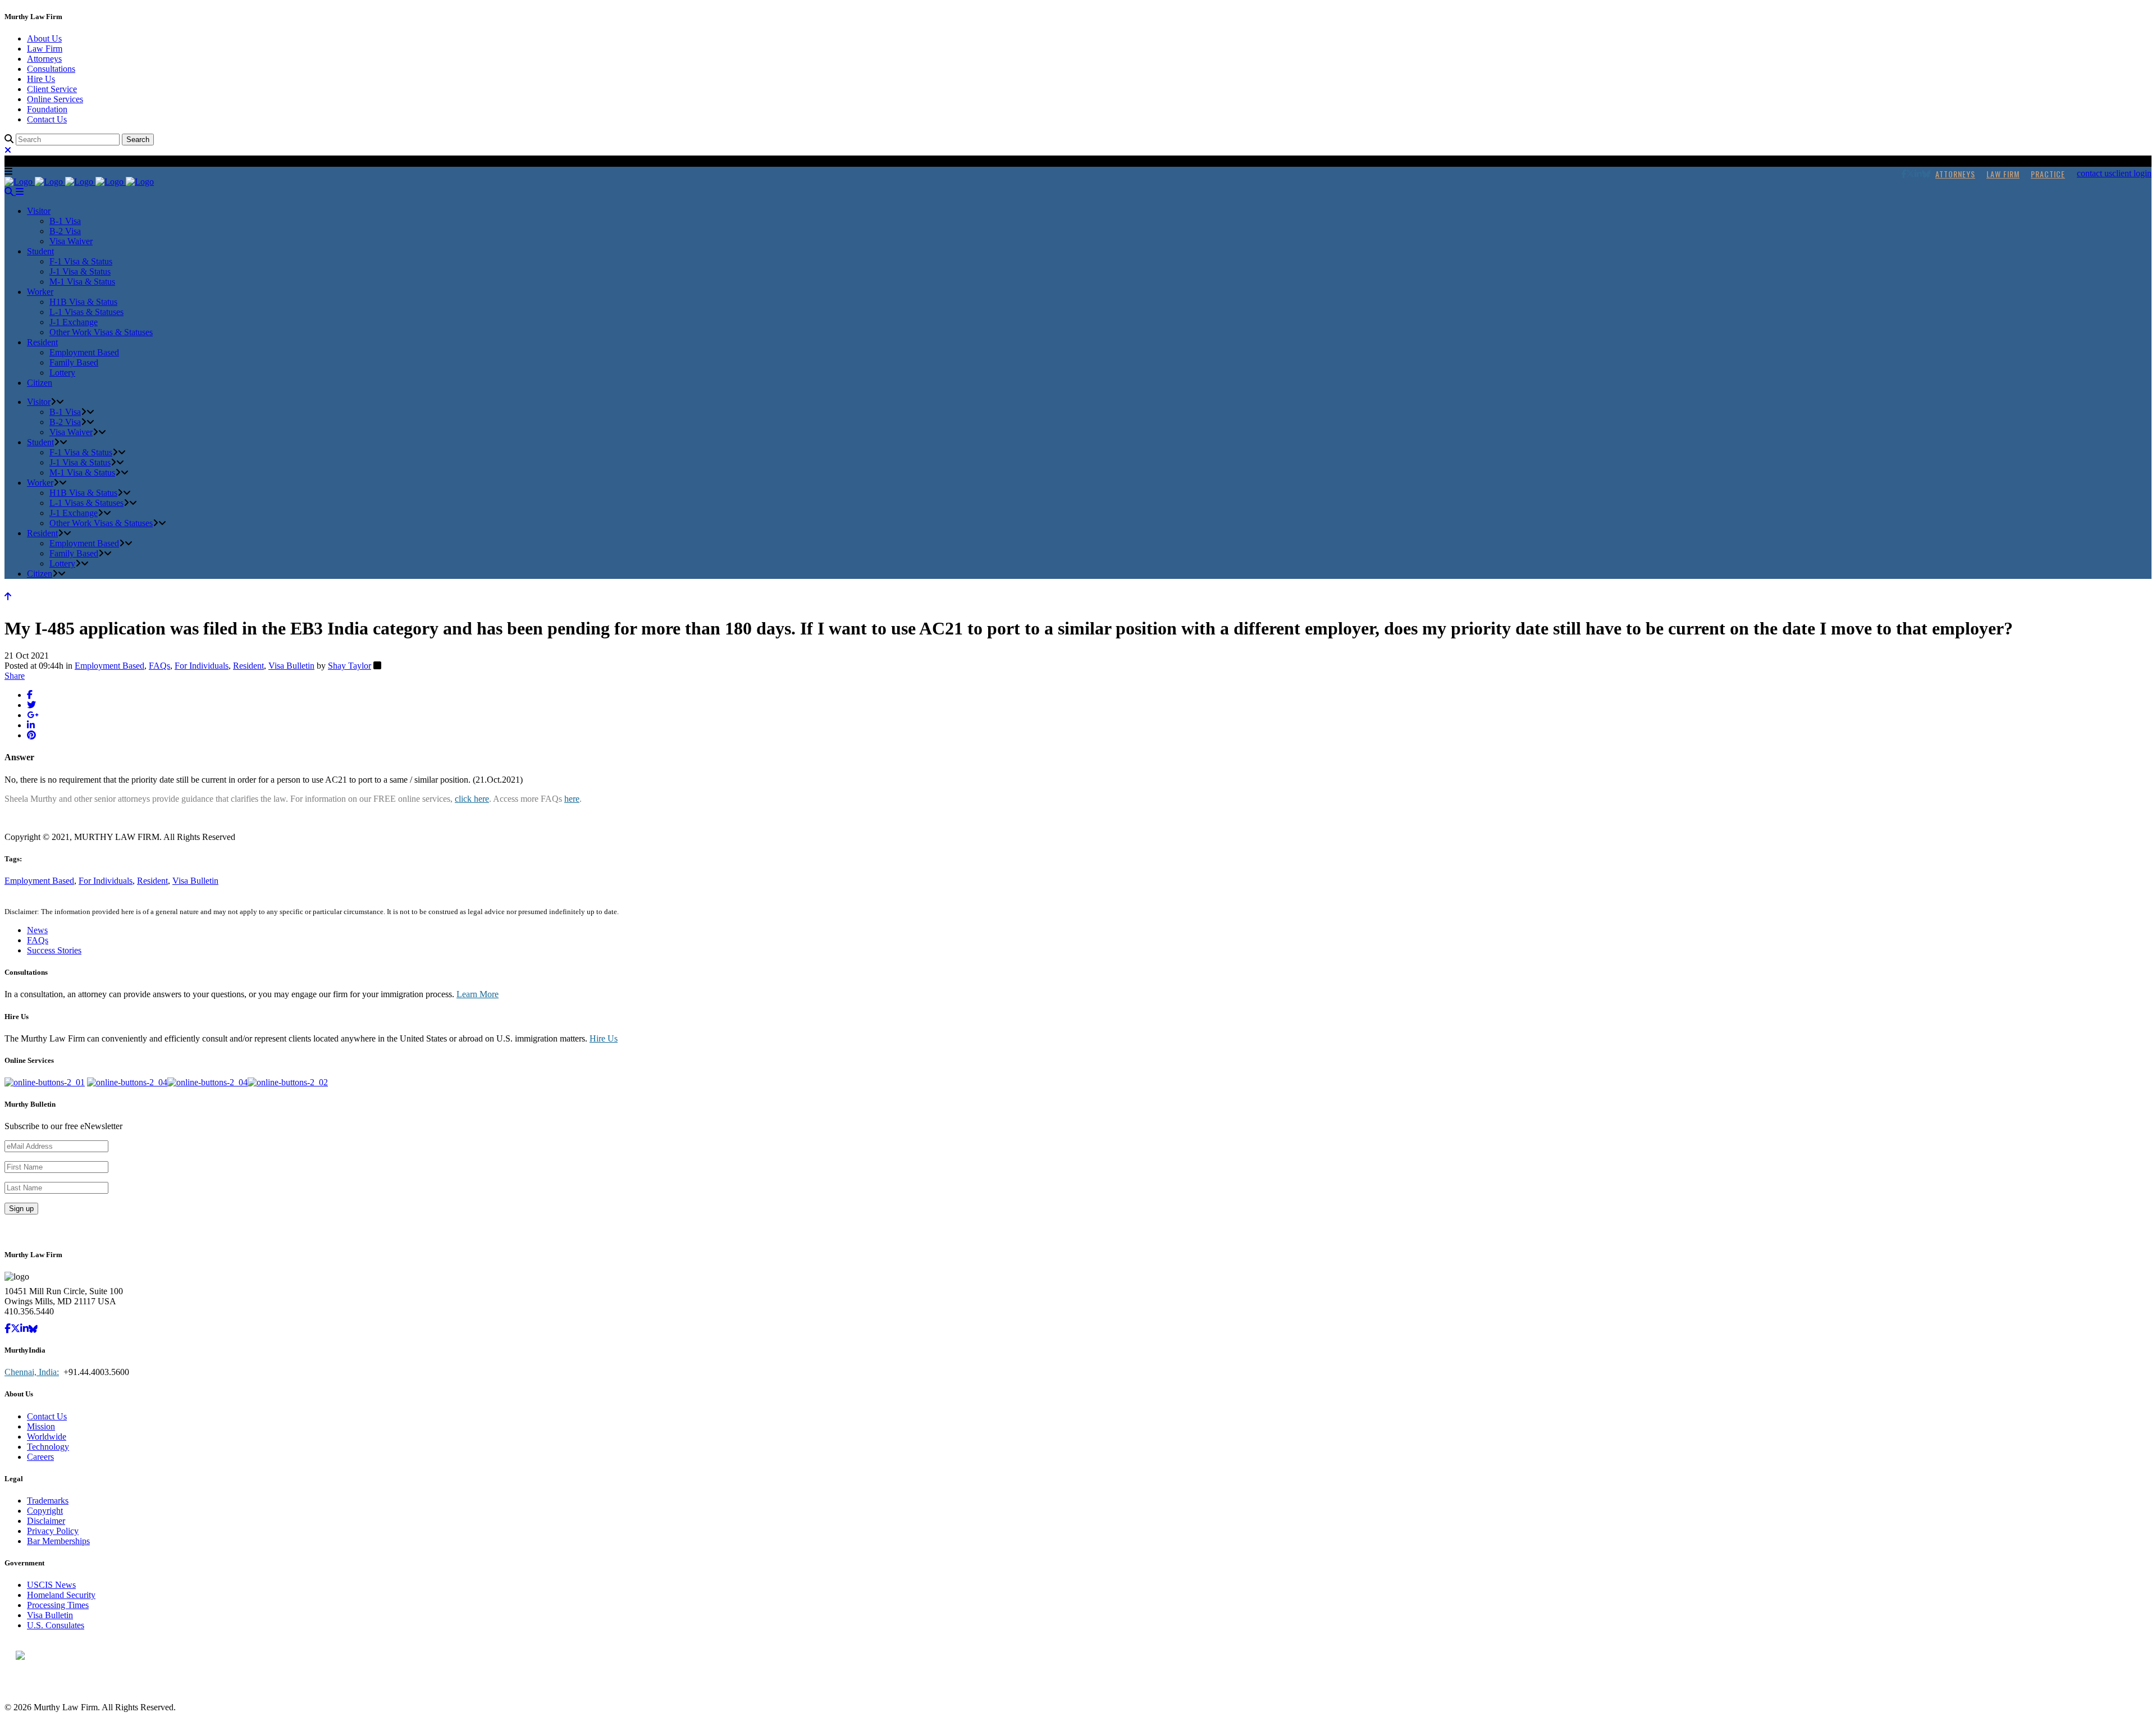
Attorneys (44, 59)
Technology (48, 1447)
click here (472, 799)
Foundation (47, 109)
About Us (44, 38)
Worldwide (47, 1437)
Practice (2048, 174)
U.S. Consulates (56, 1625)
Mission (41, 1426)
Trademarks (48, 1501)
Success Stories (54, 950)
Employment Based (109, 666)
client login (2132, 173)
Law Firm (45, 49)
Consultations (51, 69)
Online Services (55, 99)
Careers (40, 1457)
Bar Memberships (58, 1541)
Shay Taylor (350, 666)
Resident (248, 666)
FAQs (159, 666)
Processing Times (58, 1605)
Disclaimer (46, 1521)
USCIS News (51, 1585)
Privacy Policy (53, 1531)
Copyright (45, 1511)
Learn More (478, 994)
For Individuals (202, 666)
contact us (2095, 173)
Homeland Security (61, 1595)
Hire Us (41, 79)
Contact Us (47, 119)
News (37, 930)
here (572, 799)
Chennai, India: (32, 1372)
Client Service (52, 89)
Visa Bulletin (291, 666)
